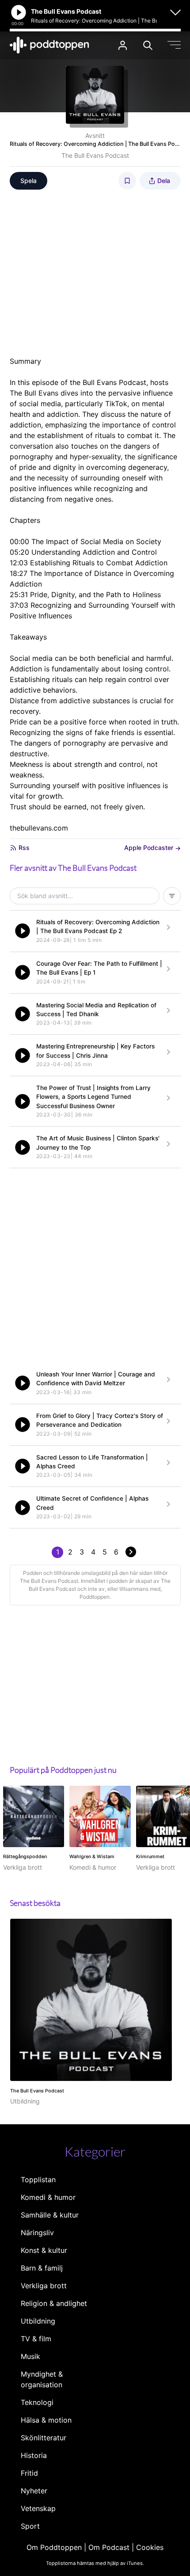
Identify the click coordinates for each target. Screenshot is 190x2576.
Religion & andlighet (54, 2303)
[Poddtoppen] (49, 45)
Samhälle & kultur (50, 2215)
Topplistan (38, 2180)
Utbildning (38, 2321)
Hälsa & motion (46, 2420)
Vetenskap (38, 2508)
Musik (30, 2356)
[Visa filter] (172, 896)
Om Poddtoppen (54, 2547)
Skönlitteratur (44, 2438)
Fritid (29, 2473)
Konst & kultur (44, 2250)
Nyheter (34, 2491)
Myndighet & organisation (42, 2379)
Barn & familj (42, 2268)
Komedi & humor (48, 2197)
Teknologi (37, 2402)
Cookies (150, 2547)
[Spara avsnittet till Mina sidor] (127, 181)
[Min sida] (123, 45)
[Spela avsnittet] (23, 931)
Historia (34, 2455)
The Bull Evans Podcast (95, 155)
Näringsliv (37, 2233)
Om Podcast (109, 2547)
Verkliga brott (44, 2286)
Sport (30, 2526)
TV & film (36, 2339)
